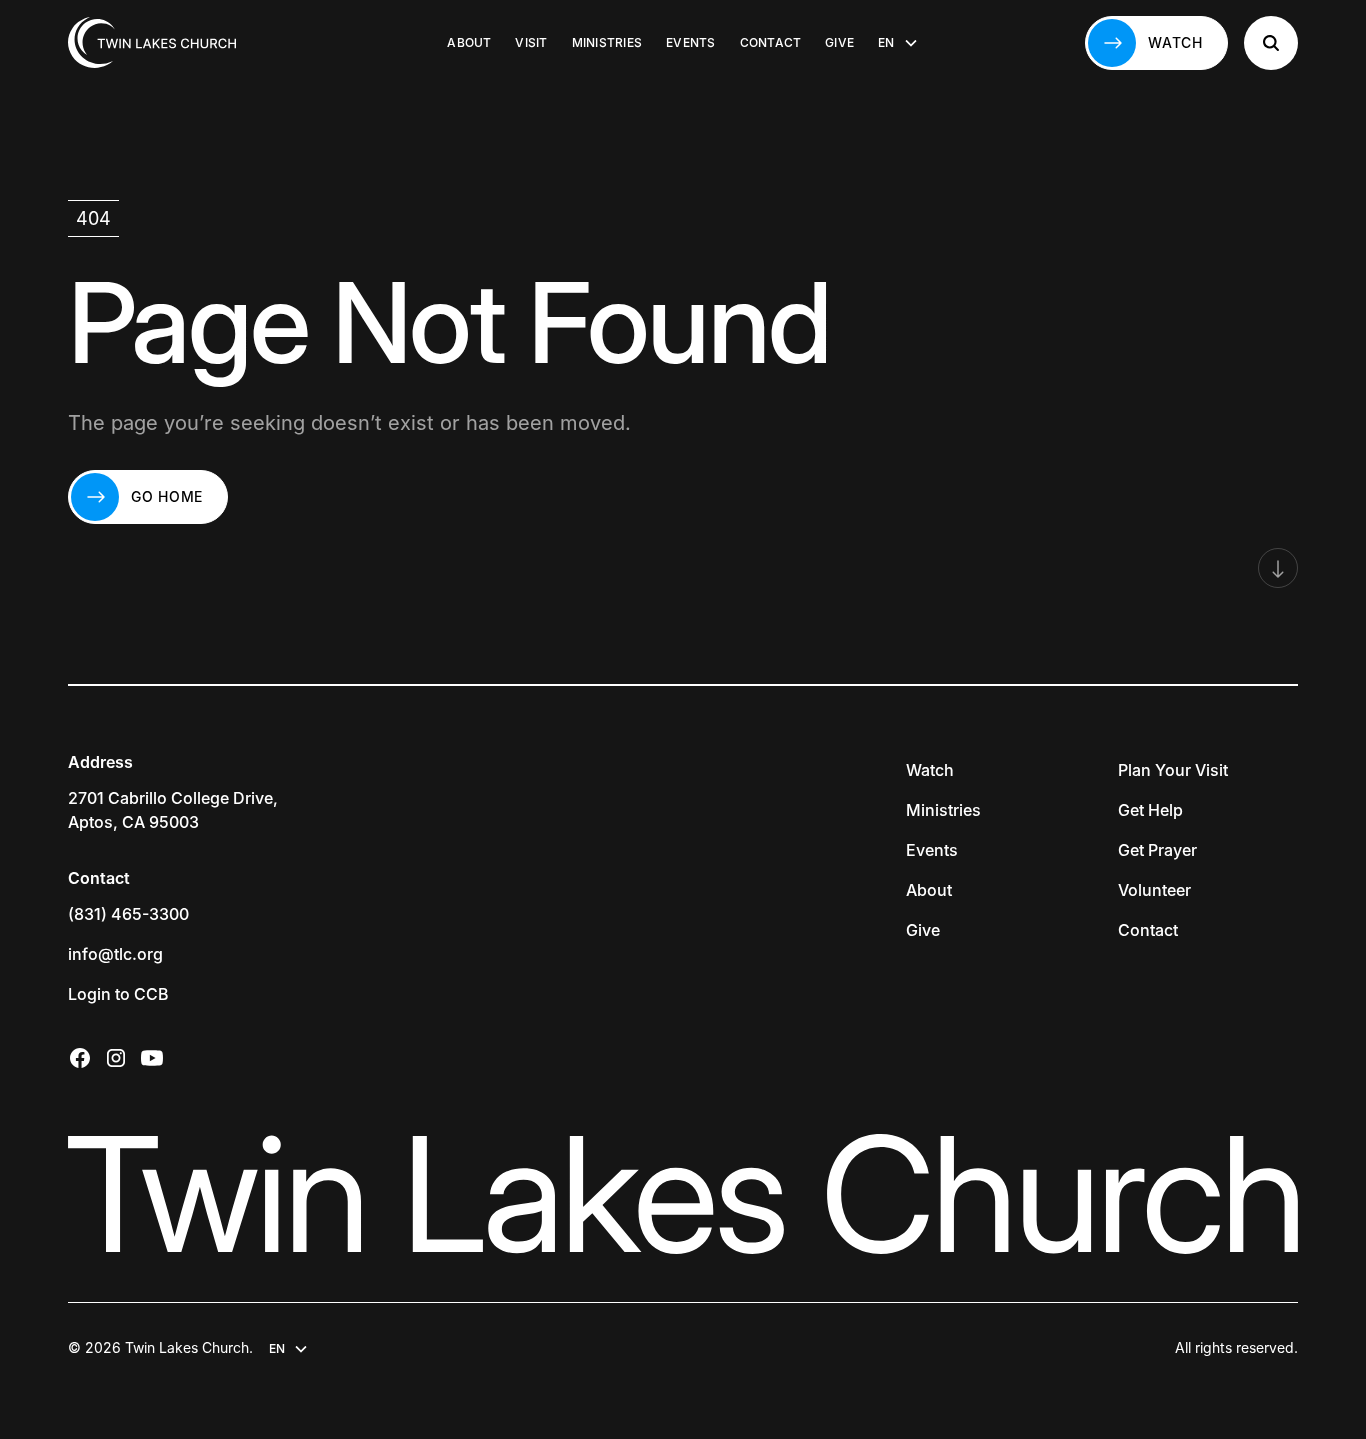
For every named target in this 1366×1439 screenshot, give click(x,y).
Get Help (1150, 810)
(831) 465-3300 (128, 914)
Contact (771, 42)
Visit (531, 42)
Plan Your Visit (1173, 770)
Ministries (607, 42)
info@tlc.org (115, 954)
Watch (930, 770)
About (469, 42)
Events (690, 42)
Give (839, 42)
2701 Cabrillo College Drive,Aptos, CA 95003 (173, 810)
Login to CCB (118, 994)
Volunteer (1154, 890)
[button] (898, 43)
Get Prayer (1157, 850)
